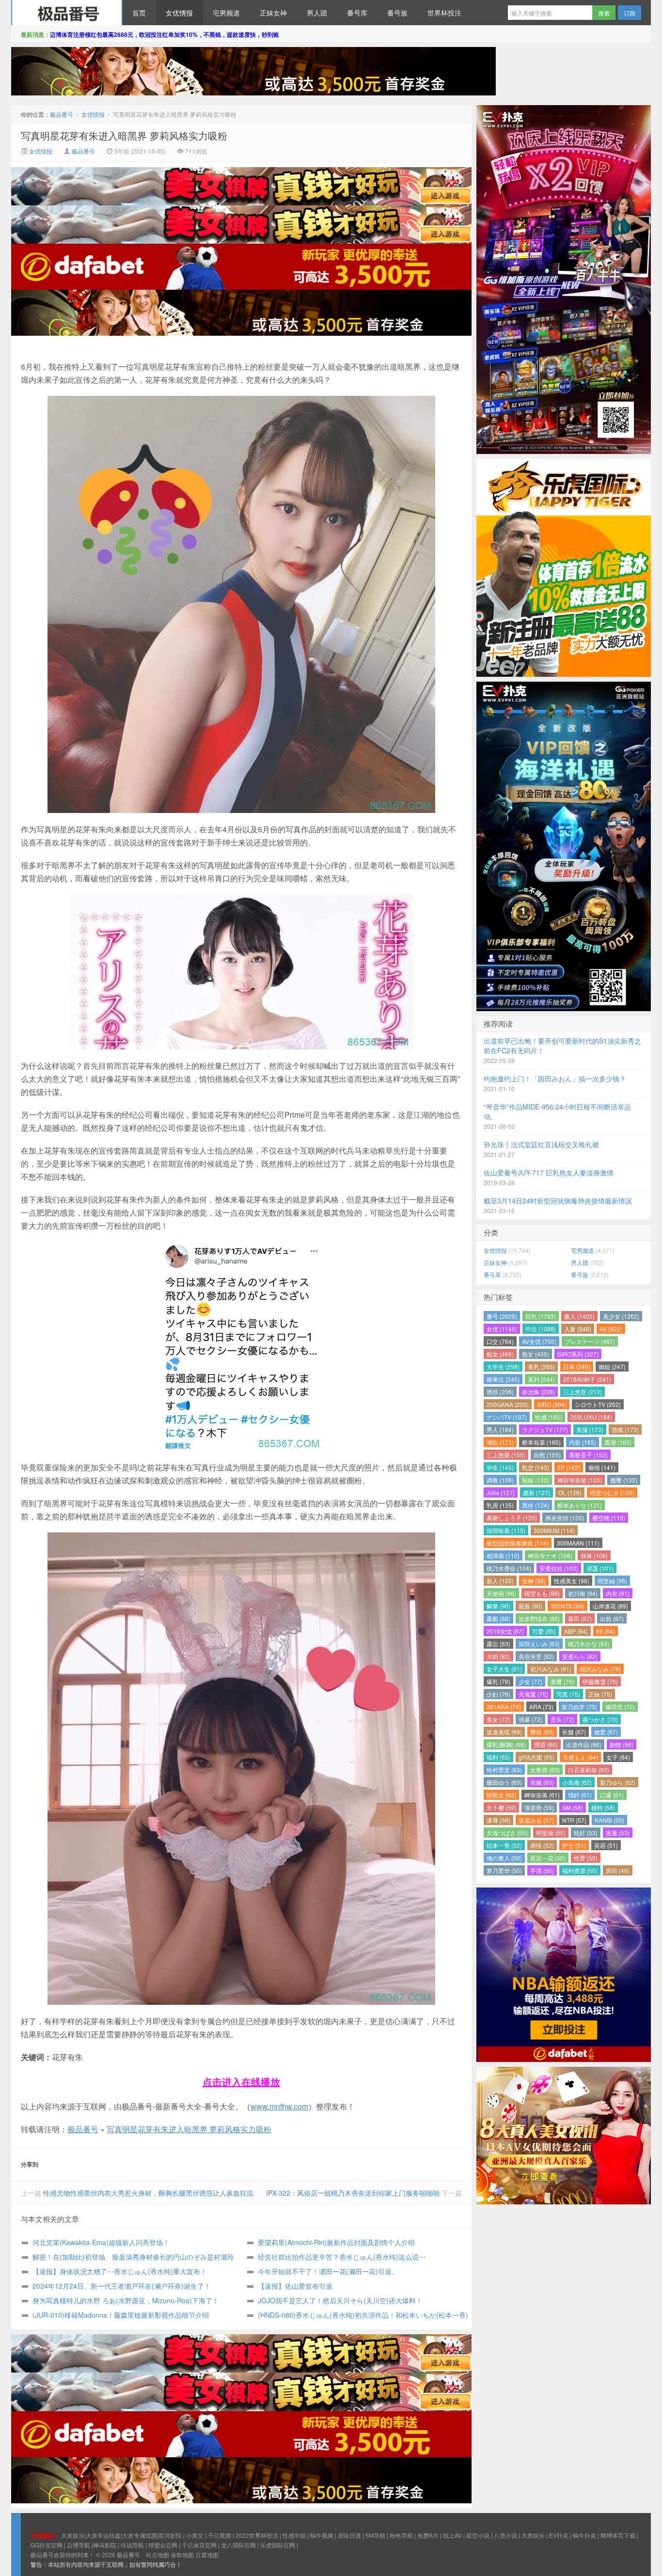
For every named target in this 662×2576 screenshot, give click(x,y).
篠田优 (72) (620, 1707)
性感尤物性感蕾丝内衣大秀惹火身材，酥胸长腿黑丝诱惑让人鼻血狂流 (148, 2193)
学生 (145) (500, 1467)
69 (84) (606, 1631)
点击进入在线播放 (241, 2082)
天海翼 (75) (533, 1694)
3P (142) (569, 1467)
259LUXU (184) (591, 1417)
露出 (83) (498, 1644)
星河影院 (170, 2535)
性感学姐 (294, 2535)
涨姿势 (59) (539, 1807)
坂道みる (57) (536, 1820)
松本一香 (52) (504, 1845)
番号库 (357, 13)
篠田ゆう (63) (504, 1782)
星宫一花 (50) (548, 1858)
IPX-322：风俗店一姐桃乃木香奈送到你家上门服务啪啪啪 (353, 2193)
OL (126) (570, 1492)
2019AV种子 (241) (587, 1379)
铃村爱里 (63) (504, 1770)
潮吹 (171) (500, 1442)
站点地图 (158, 2554)
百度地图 (207, 2554)
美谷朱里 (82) (536, 1656)
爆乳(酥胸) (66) (506, 1744)
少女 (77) (530, 1681)
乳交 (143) (536, 1467)
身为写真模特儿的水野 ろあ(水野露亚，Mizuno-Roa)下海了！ (126, 2300)
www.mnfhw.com (279, 2106)
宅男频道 (226, 13)
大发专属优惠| (140, 2535)
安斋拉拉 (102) (559, 1568)
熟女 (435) (536, 1354)
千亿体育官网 (199, 2545)
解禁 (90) (498, 1606)
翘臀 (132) (624, 1480)
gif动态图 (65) (536, 1757)
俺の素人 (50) (504, 1858)
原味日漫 (349, 2535)
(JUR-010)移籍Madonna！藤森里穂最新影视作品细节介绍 (121, 2315)
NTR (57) (574, 1820)
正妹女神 (273, 13)
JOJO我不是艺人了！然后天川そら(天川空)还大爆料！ (340, 2300)
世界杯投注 (444, 13)
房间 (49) (618, 1870)
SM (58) (573, 1807)
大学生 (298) (503, 1366)
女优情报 (179, 13)
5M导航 (375, 2535)
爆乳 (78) (498, 1681)
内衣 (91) (618, 1593)
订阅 (630, 13)
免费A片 (428, 2535)
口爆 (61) (612, 1795)
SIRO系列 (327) (578, 1354)
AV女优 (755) (539, 1341)
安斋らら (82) (580, 1656)
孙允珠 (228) (538, 1392)
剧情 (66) (622, 1744)
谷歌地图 (182, 2554)
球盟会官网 (163, 2545)
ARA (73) (541, 1707)
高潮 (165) (618, 1442)
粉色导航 (401, 2535)
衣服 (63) (542, 1782)
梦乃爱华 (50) (504, 1870)
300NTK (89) (567, 1606)
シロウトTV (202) (598, 1404)
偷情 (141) (602, 1467)
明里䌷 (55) (551, 1833)
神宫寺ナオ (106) (550, 1555)
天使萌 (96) (501, 1593)
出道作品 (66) (584, 1744)
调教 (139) (500, 1480)
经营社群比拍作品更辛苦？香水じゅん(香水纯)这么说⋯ (342, 2257)
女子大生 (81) (504, 1669)
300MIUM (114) (554, 1530)
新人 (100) (500, 1581)
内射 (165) (583, 1442)
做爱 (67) (606, 1732)
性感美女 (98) (572, 1581)
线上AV (452, 2535)
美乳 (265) (541, 1366)
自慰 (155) (547, 1455)
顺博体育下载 (618, 2535)
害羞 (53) (618, 1833)
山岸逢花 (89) (610, 1606)
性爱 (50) (586, 1858)
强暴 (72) (530, 1719)
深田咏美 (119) (506, 1530)
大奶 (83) (498, 1656)
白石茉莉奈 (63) (589, 1770)
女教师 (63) (545, 1770)
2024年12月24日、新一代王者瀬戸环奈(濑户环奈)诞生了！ (122, 2286)
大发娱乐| (73, 2535)
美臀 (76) (562, 1681)
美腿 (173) (590, 1429)
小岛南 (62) (577, 1782)
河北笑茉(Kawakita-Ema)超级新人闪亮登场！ (101, 2242)
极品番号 (67, 13)
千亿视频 (220, 2535)
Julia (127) (501, 1492)
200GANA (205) (508, 1404)
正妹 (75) (600, 1694)
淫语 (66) (546, 1744)
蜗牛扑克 (584, 2535)
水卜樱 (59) (501, 1807)
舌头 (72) (562, 1719)
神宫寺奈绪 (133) (580, 1480)
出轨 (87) (612, 1618)
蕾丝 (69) (542, 1732)
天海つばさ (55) (507, 1833)
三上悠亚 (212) (583, 1392)
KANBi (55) (609, 1820)
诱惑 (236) (500, 1392)
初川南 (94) (583, 1593)
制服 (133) (536, 1480)
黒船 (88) (498, 1618)
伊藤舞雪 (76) (600, 1681)
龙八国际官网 (238, 2545)
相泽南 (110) (503, 1555)
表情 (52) (542, 1845)
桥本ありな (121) (580, 1505)
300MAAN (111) (578, 1543)
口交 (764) (500, 1341)
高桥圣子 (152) (588, 1455)
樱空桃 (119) (609, 1518)
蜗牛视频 (322, 2535)
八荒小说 (505, 2535)
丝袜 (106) (594, 1555)
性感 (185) (549, 1417)
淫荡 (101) (600, 1568)
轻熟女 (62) (501, 1795)
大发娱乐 (533, 2535)
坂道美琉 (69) (504, 1732)
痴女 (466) (500, 1354)
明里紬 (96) (612, 1581)
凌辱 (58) (498, 1820)
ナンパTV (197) (507, 1417)
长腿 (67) (574, 1732)
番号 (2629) (502, 1316)
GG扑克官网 (47, 2545)
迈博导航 (79, 2545)
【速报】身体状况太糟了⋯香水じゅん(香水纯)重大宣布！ (120, 2271)
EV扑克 (559, 2535)
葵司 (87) (580, 1618)
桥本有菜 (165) (541, 1442)
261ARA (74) (504, 1707)
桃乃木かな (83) (589, 1644)
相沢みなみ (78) (600, 1669)
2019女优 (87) (505, 1631)
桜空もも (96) (542, 1593)
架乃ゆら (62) (618, 1782)
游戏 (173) (625, 1429)
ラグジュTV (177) (545, 1429)
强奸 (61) (580, 1795)
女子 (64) (618, 1757)
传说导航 (132, 2545)
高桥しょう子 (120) (512, 1518)
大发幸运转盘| (104, 2535)
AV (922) (611, 1329)
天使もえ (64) (580, 1757)
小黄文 (195, 2535)
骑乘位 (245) (503, 1379)
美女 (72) (498, 1719)
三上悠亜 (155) (506, 1455)
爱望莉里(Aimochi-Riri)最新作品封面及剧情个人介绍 (336, 2242)
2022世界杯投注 (257, 2535)
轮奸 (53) (586, 1833)
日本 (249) (577, 1366)
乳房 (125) (500, 1505)
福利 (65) (498, 1757)
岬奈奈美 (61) (542, 1795)
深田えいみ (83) (539, 1644)
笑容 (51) (606, 1845)
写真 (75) (568, 1694)
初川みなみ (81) (551, 1669)
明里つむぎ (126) (612, 1492)
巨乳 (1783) (541, 1316)
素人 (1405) (579, 1316)
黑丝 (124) (536, 1505)
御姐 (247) (612, 1366)
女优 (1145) (502, 1329)
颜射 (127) (536, 1492)
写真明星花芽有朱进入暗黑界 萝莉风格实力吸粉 (124, 135)
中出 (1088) (541, 1329)
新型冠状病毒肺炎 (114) (518, 1543)
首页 (139, 13)
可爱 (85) (544, 1631)
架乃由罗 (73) (579, 1707)
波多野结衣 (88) (539, 1618)
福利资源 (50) (580, 1870)
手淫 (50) (542, 1870)
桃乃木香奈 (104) (509, 1568)
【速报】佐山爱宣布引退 (295, 2286)
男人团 (317, 13)
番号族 (397, 13)
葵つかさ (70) (600, 1719)
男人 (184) (500, 1429)
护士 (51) (574, 1845)
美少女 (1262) (621, 1316)
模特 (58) (603, 1807)
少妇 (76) (498, 1694)
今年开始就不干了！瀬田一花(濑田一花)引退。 (328, 2271)
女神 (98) (534, 1581)
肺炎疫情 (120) (565, 1518)
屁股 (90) (530, 1606)
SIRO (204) (552, 1404)
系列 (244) (541, 1379)
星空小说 (478, 2535)
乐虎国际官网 (278, 2545)
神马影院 (105, 2545)
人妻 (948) (578, 1329)
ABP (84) (576, 1631)
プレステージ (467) (590, 1341)
